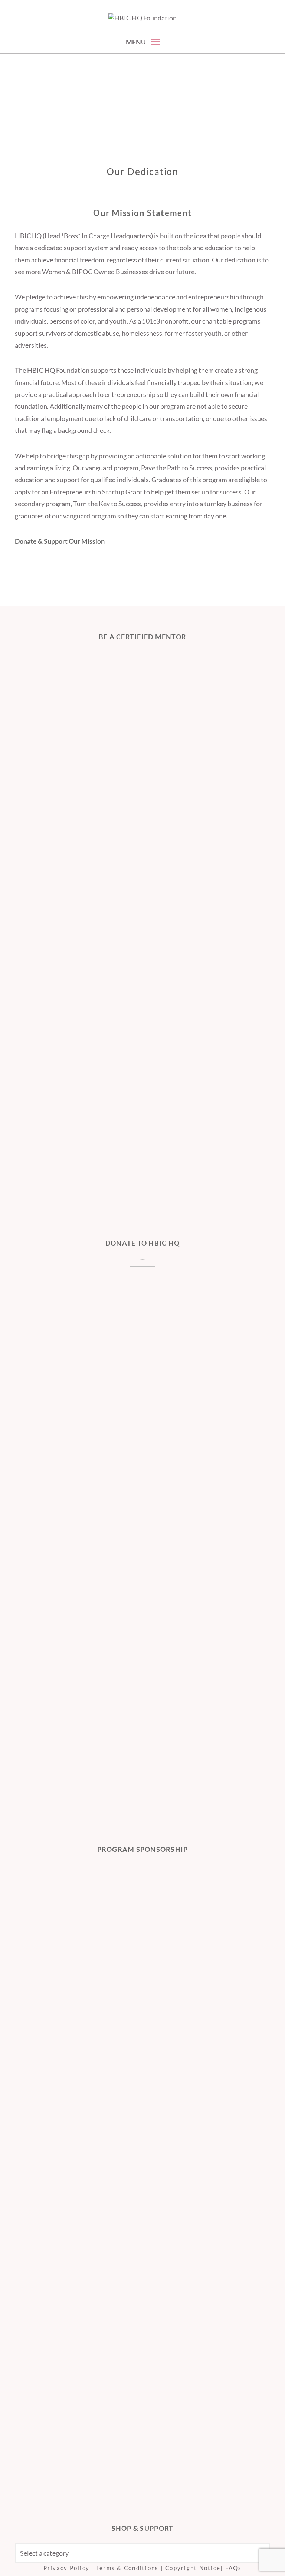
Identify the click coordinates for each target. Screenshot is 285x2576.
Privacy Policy (67, 2568)
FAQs (234, 2568)
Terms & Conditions (127, 2568)
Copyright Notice (193, 2568)
